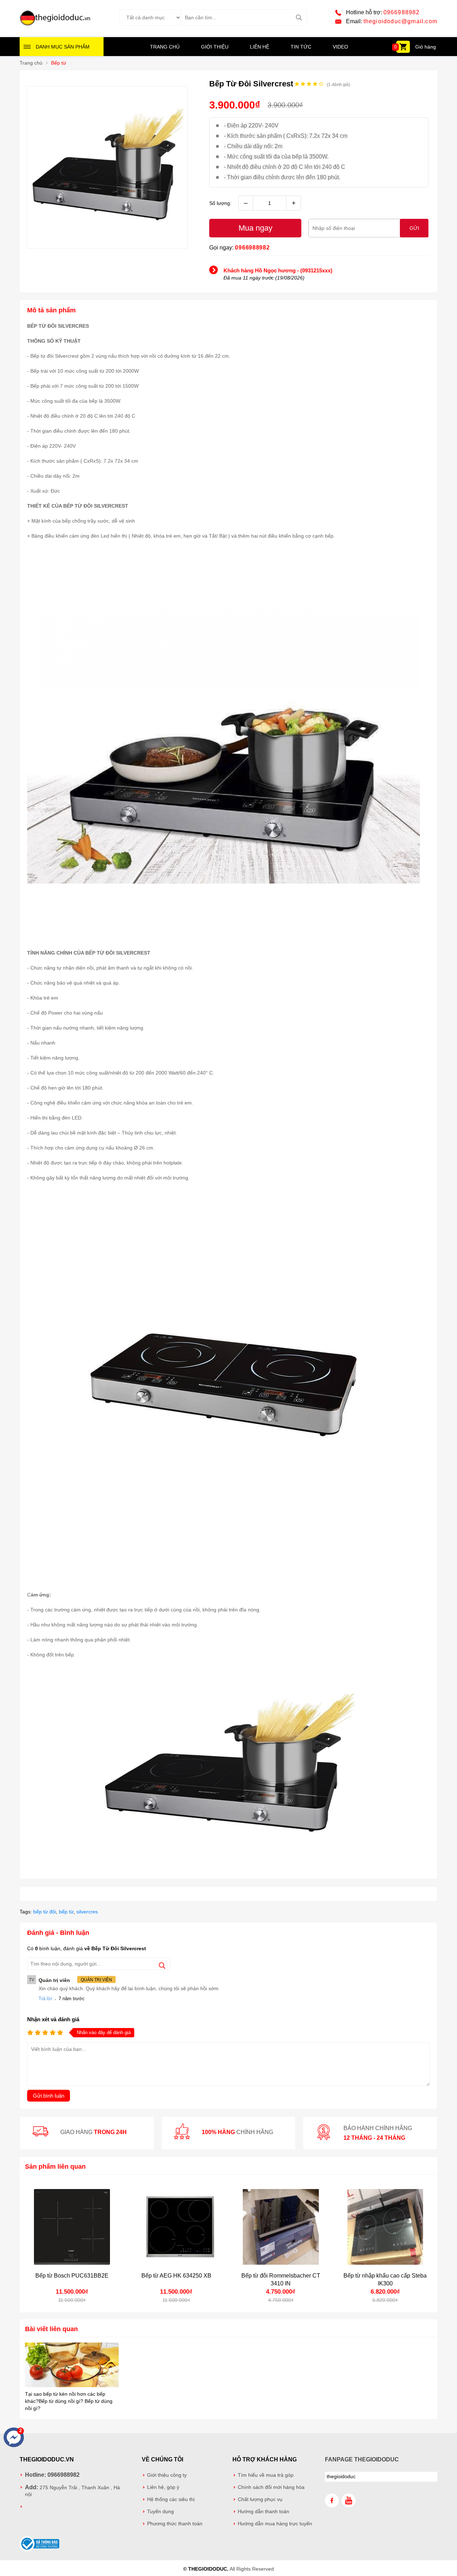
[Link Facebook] (332, 2500)
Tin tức (301, 47)
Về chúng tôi (162, 2459)
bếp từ (66, 1912)
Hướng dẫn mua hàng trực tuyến (275, 2524)
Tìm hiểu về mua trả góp (266, 2475)
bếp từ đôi (45, 1912)
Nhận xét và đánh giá (53, 2019)
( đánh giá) (338, 85)
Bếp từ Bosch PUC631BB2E (72, 2276)
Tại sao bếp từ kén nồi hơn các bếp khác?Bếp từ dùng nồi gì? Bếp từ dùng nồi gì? (69, 2401)
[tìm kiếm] (299, 17)
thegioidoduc (341, 2477)
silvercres (87, 1912)
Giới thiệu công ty (167, 2475)
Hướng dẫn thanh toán (263, 2512)
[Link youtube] (349, 2500)
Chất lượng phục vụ (260, 2499)
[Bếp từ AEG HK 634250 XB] (177, 2227)
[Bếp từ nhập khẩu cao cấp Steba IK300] (385, 2227)
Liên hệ (260, 47)
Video (340, 47)
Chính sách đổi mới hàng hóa (271, 2487)
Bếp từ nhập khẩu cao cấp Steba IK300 (385, 2280)
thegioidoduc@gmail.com (400, 21)
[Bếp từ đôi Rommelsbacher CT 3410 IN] (281, 2227)
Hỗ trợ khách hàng (265, 2459)
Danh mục (63, 47)
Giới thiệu (215, 47)
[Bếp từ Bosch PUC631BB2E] (72, 2227)
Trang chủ (165, 47)
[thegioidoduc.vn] (55, 25)
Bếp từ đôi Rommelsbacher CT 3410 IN (281, 2280)
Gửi (414, 228)
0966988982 (402, 12)
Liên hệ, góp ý (163, 2487)
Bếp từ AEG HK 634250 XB (176, 2276)
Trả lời (45, 1999)
